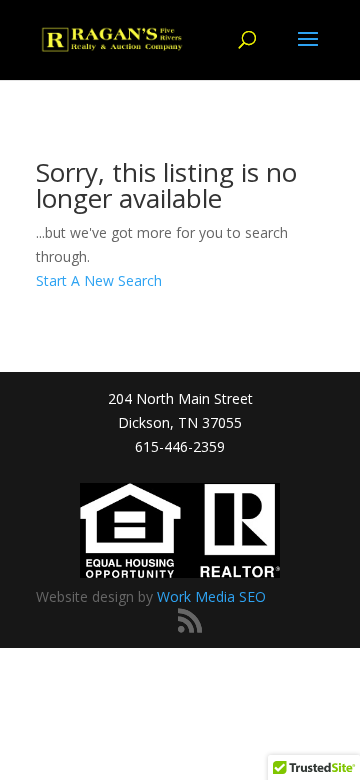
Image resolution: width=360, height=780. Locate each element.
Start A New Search (99, 280)
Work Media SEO (211, 596)
